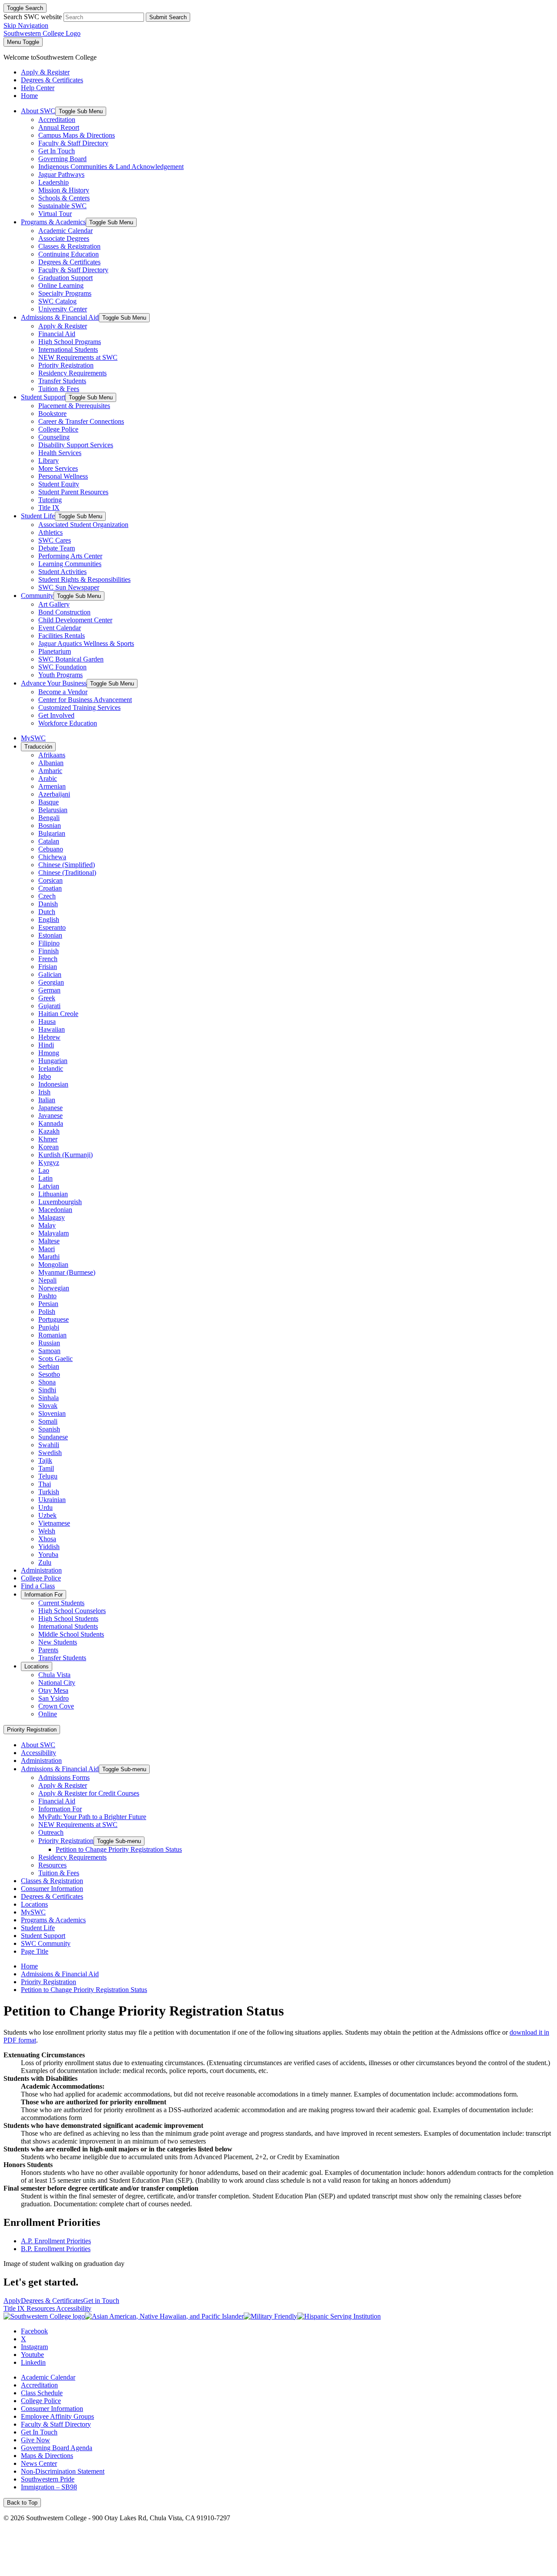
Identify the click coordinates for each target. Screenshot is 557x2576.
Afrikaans (52, 755)
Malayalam (54, 1233)
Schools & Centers (64, 198)
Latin (45, 1178)
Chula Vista (54, 1675)
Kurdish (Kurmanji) (65, 1155)
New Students (58, 1642)
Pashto (47, 1296)
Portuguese (54, 1319)
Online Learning (61, 285)
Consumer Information (52, 1889)
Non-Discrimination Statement (63, 2471)
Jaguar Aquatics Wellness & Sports (86, 643)
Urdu (45, 1507)
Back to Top (22, 2503)
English (49, 920)
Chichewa (52, 857)
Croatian (50, 888)
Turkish (49, 1492)
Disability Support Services (76, 445)
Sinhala (49, 1398)
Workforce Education (68, 723)
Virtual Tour (55, 214)
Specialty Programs (65, 293)
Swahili (49, 1445)
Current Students (61, 1603)
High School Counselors (72, 1611)
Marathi (49, 1257)
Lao (44, 1170)
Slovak (48, 1406)
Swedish (50, 1453)
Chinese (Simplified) (67, 865)
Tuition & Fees (59, 389)
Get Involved (56, 715)
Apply (12, 2301)
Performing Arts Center (70, 556)
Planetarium (55, 651)
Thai (45, 1484)
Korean (49, 1147)
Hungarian (53, 1061)
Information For (44, 1595)
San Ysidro (54, 1698)
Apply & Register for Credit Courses (89, 1793)
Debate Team (57, 548)
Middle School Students (71, 1634)
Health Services (60, 453)
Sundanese (53, 1437)
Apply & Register (63, 326)
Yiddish (49, 1547)
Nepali (47, 1280)
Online (48, 1714)
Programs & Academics (53, 222)
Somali (48, 1421)
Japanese (50, 1108)
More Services (58, 468)
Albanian (51, 763)
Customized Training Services (79, 707)
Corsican (50, 880)
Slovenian (52, 1413)
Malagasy (52, 1217)
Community (37, 596)
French (48, 959)
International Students (68, 349)
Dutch (47, 912)
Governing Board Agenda (57, 2448)
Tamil (46, 1468)
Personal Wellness (63, 476)
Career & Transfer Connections (81, 421)
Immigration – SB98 (49, 2487)
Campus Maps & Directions (77, 135)
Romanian (52, 1335)
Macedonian (55, 1210)
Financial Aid (57, 334)
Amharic (50, 771)
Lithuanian (53, 1194)
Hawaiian (52, 1029)
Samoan (49, 1351)
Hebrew (49, 1037)
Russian (49, 1343)
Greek (47, 998)
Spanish (49, 1429)
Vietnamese (54, 1523)
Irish (44, 1092)
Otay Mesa (53, 1690)
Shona (47, 1382)
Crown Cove (56, 1706)
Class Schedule (42, 2393)
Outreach (51, 1832)
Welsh (47, 1531)
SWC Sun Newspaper (69, 587)
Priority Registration (66, 365)
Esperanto (52, 927)
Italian (47, 1100)
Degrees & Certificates (69, 262)
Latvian (49, 1186)
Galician (50, 974)
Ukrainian (52, 1500)
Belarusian (53, 810)
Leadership (54, 182)
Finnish (49, 951)
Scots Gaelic (55, 1359)
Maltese (49, 1241)
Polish (47, 1312)
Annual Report (59, 127)
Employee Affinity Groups (57, 2416)
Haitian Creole (58, 1014)
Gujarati (49, 1006)
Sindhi (47, 1390)
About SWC (38, 111)
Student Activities (62, 572)
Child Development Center (75, 620)
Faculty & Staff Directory (73, 143)
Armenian (52, 786)
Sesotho (49, 1374)
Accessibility (39, 1753)
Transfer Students (62, 381)
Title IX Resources (30, 2308)
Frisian (48, 967)
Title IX (49, 508)
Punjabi (49, 1327)
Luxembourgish (60, 1202)
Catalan (49, 841)
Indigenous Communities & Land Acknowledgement (111, 167)
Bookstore (52, 414)
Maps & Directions (47, 2456)
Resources (52, 1865)
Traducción (38, 747)
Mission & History (64, 190)
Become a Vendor (63, 692)
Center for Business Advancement (85, 700)
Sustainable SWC (62, 206)
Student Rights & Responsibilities (84, 579)
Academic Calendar (65, 231)
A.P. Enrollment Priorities (56, 2241)
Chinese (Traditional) (67, 873)
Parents (48, 1650)
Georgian (51, 982)
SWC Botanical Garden (71, 659)
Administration (41, 1570)
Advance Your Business (54, 683)
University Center (63, 309)
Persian (48, 1304)
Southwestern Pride (48, 2479)
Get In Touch (57, 151)
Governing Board (62, 159)
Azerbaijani (54, 794)
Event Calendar (60, 628)
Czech (47, 896)
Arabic (48, 778)
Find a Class (38, 1586)
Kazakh (49, 1131)
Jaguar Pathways (61, 174)
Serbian (49, 1366)
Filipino (49, 943)
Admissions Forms (64, 1778)
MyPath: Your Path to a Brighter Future (92, 1817)
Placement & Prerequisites (74, 406)
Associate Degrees (64, 238)
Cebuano (51, 849)
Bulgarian (52, 833)
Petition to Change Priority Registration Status (119, 1849)
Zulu (45, 1562)
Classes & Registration (69, 246)
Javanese (50, 1116)
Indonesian (53, 1084)
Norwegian (54, 1288)
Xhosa (47, 1539)
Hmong (49, 1053)
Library (49, 461)
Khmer (48, 1139)
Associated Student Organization (83, 525)
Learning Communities (70, 564)
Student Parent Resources (73, 492)
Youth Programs (60, 675)
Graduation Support (65, 278)
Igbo (45, 1076)
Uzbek (47, 1515)
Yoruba (48, 1555)
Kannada (51, 1123)
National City (57, 1683)
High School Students (68, 1619)
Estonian (50, 935)
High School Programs (70, 342)
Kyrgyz (49, 1163)
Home (29, 1966)
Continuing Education (69, 254)
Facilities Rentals (62, 636)
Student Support (43, 397)
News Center (39, 2463)
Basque (49, 802)
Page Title (35, 1951)
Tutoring (50, 500)
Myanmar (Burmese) (67, 1272)
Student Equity (59, 484)
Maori (47, 1249)
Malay (47, 1225)
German (49, 990)
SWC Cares (55, 540)
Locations (37, 1666)
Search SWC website (33, 17)
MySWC (33, 738)
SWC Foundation (62, 667)
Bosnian (50, 825)
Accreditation (57, 120)
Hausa (47, 1021)
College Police (58, 429)
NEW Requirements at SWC (78, 357)
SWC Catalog (57, 301)
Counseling (54, 437)
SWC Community (46, 1943)
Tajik (45, 1460)
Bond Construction (64, 612)
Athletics (50, 532)
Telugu (48, 1476)
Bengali (49, 818)
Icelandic (51, 1069)
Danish (48, 904)
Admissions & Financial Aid (60, 317)
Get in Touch (101, 2301)
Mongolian (53, 1264)
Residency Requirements (72, 373)
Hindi (46, 1045)
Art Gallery (54, 604)
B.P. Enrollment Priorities (56, 2249)
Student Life (38, 516)
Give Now (35, 2440)
